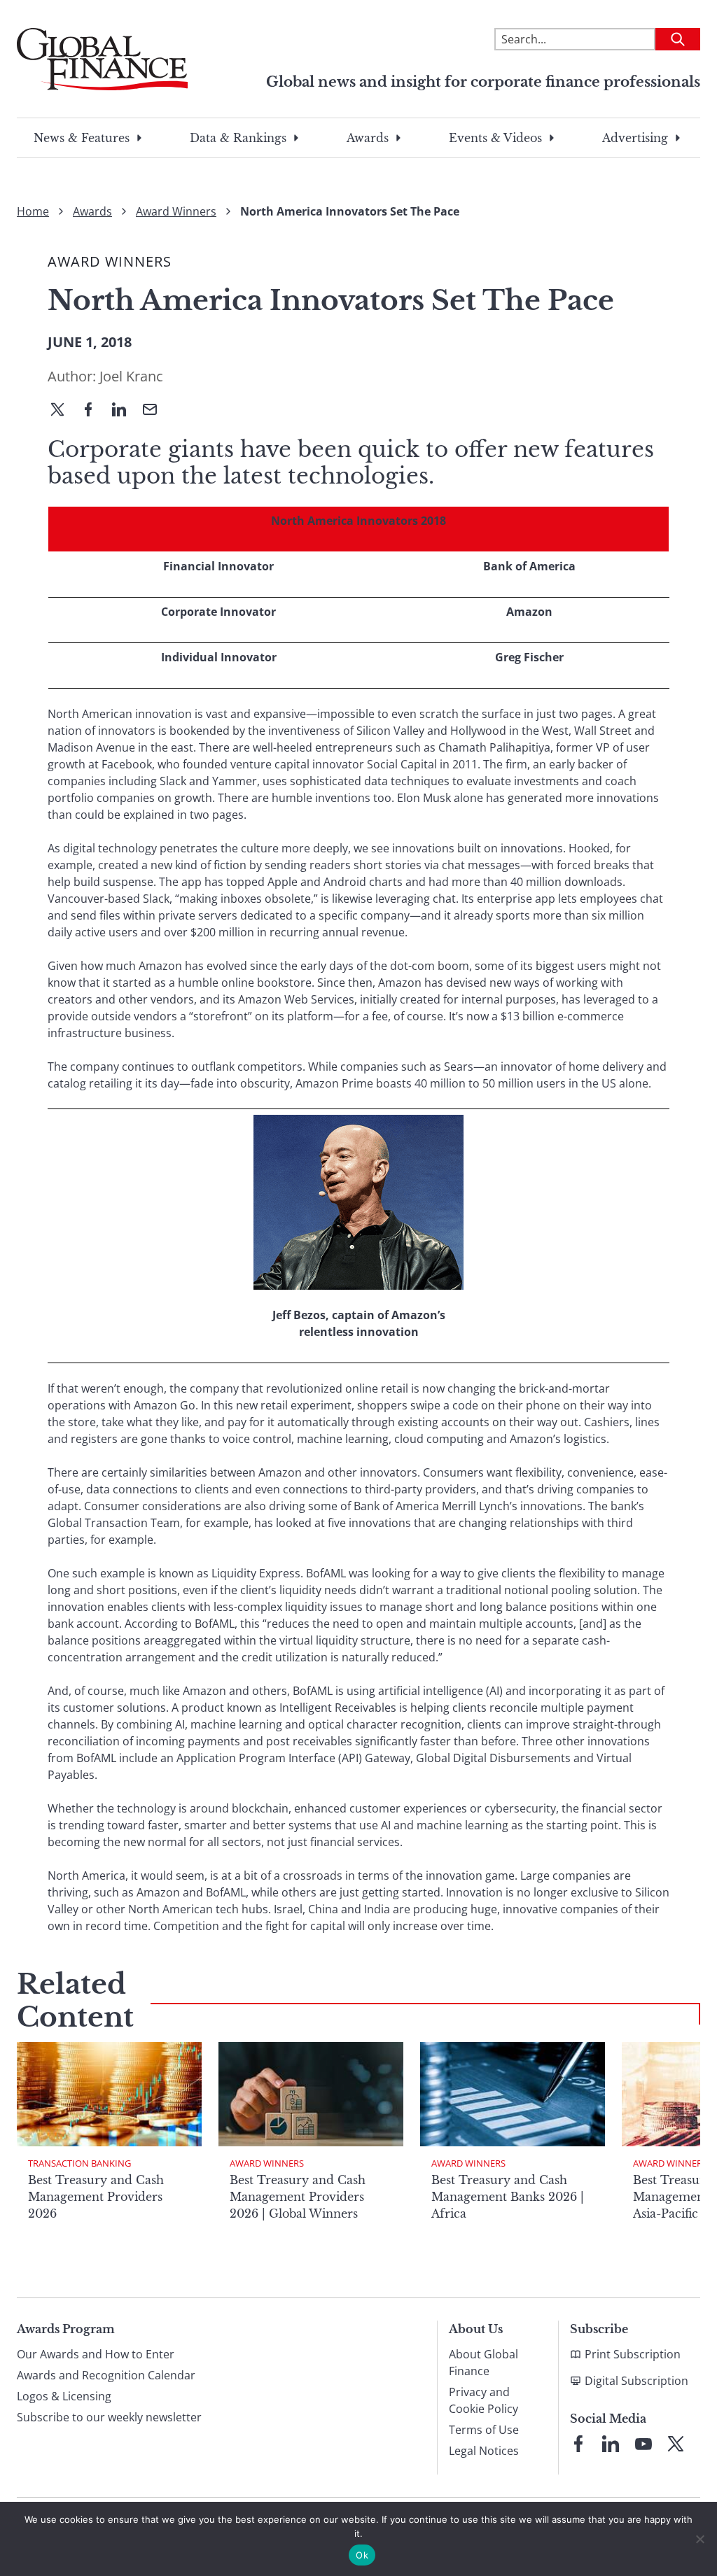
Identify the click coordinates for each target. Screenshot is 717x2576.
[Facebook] (94, 411)
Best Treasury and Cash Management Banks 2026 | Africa (508, 2197)
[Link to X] (676, 2444)
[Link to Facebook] (578, 2444)
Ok (362, 2555)
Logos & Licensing (64, 2396)
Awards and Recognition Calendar (106, 2375)
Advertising (635, 138)
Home (33, 211)
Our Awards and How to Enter (96, 2354)
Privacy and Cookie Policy (483, 2400)
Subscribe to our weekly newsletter (109, 2417)
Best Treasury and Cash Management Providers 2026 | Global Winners (298, 2197)
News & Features (82, 138)
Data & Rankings (238, 138)
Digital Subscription (636, 2381)
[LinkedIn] (125, 411)
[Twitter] (63, 411)
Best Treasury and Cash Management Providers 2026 (96, 2197)
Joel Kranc (131, 376)
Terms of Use (484, 2430)
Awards (368, 138)
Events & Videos (495, 138)
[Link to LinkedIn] (611, 2444)
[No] (699, 2539)
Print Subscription (633, 2354)
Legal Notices (484, 2451)
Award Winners (176, 211)
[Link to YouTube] (643, 2444)
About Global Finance (483, 2363)
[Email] (155, 411)
